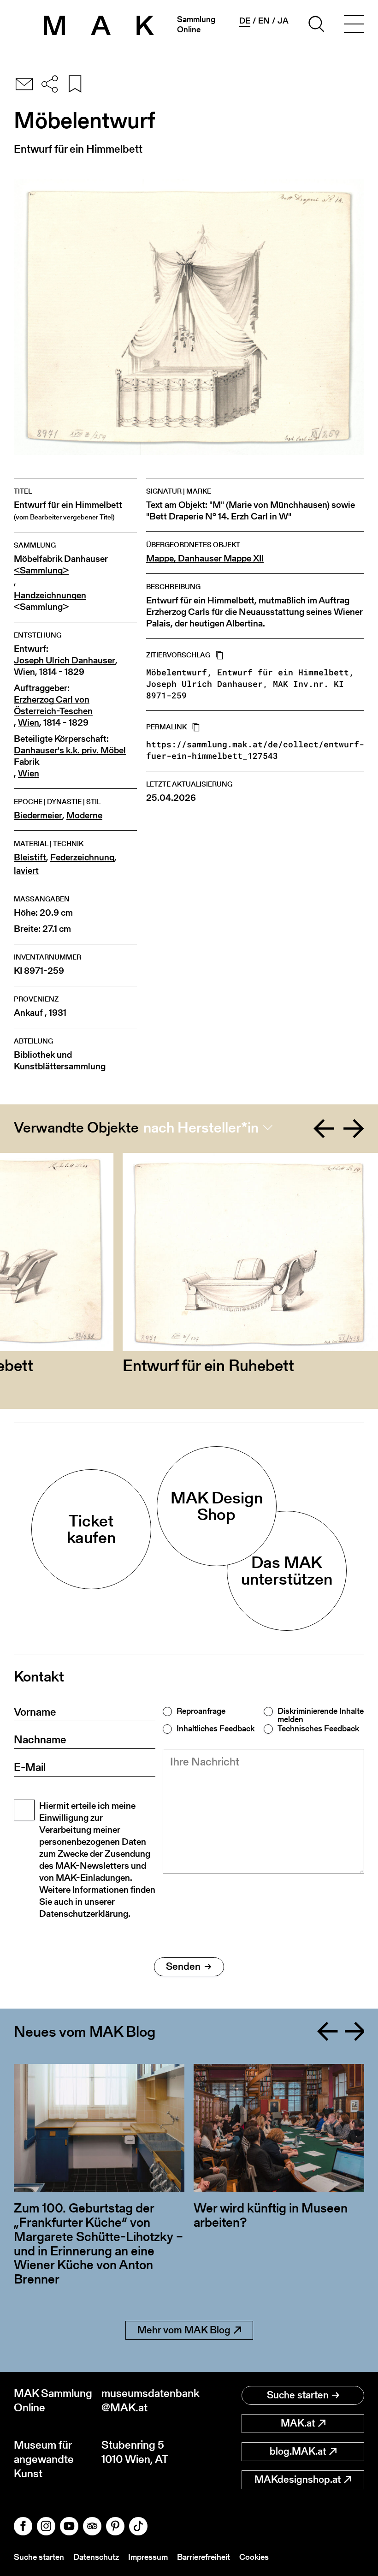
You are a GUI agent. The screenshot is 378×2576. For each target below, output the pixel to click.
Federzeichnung (82, 857)
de (245, 21)
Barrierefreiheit (204, 2557)
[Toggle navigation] (354, 25)
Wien (24, 672)
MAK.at (298, 2423)
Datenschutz (96, 2557)
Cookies (254, 2557)
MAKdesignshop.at (298, 2479)
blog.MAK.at (298, 2451)
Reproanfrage (201, 1711)
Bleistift (30, 857)
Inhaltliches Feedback (216, 1729)
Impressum (148, 2557)
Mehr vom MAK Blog (184, 2330)
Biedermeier (38, 815)
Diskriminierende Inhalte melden (321, 1715)
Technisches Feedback (318, 1729)
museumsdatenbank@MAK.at (145, 2400)
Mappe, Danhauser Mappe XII (205, 558)
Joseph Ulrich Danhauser (65, 660)
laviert (26, 871)
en (264, 21)
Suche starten (298, 2395)
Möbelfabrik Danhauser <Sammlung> (61, 565)
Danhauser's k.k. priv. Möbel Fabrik (70, 756)
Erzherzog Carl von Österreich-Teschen (53, 705)
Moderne (84, 815)
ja (283, 21)
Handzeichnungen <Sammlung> (50, 601)
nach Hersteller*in (201, 1127)
